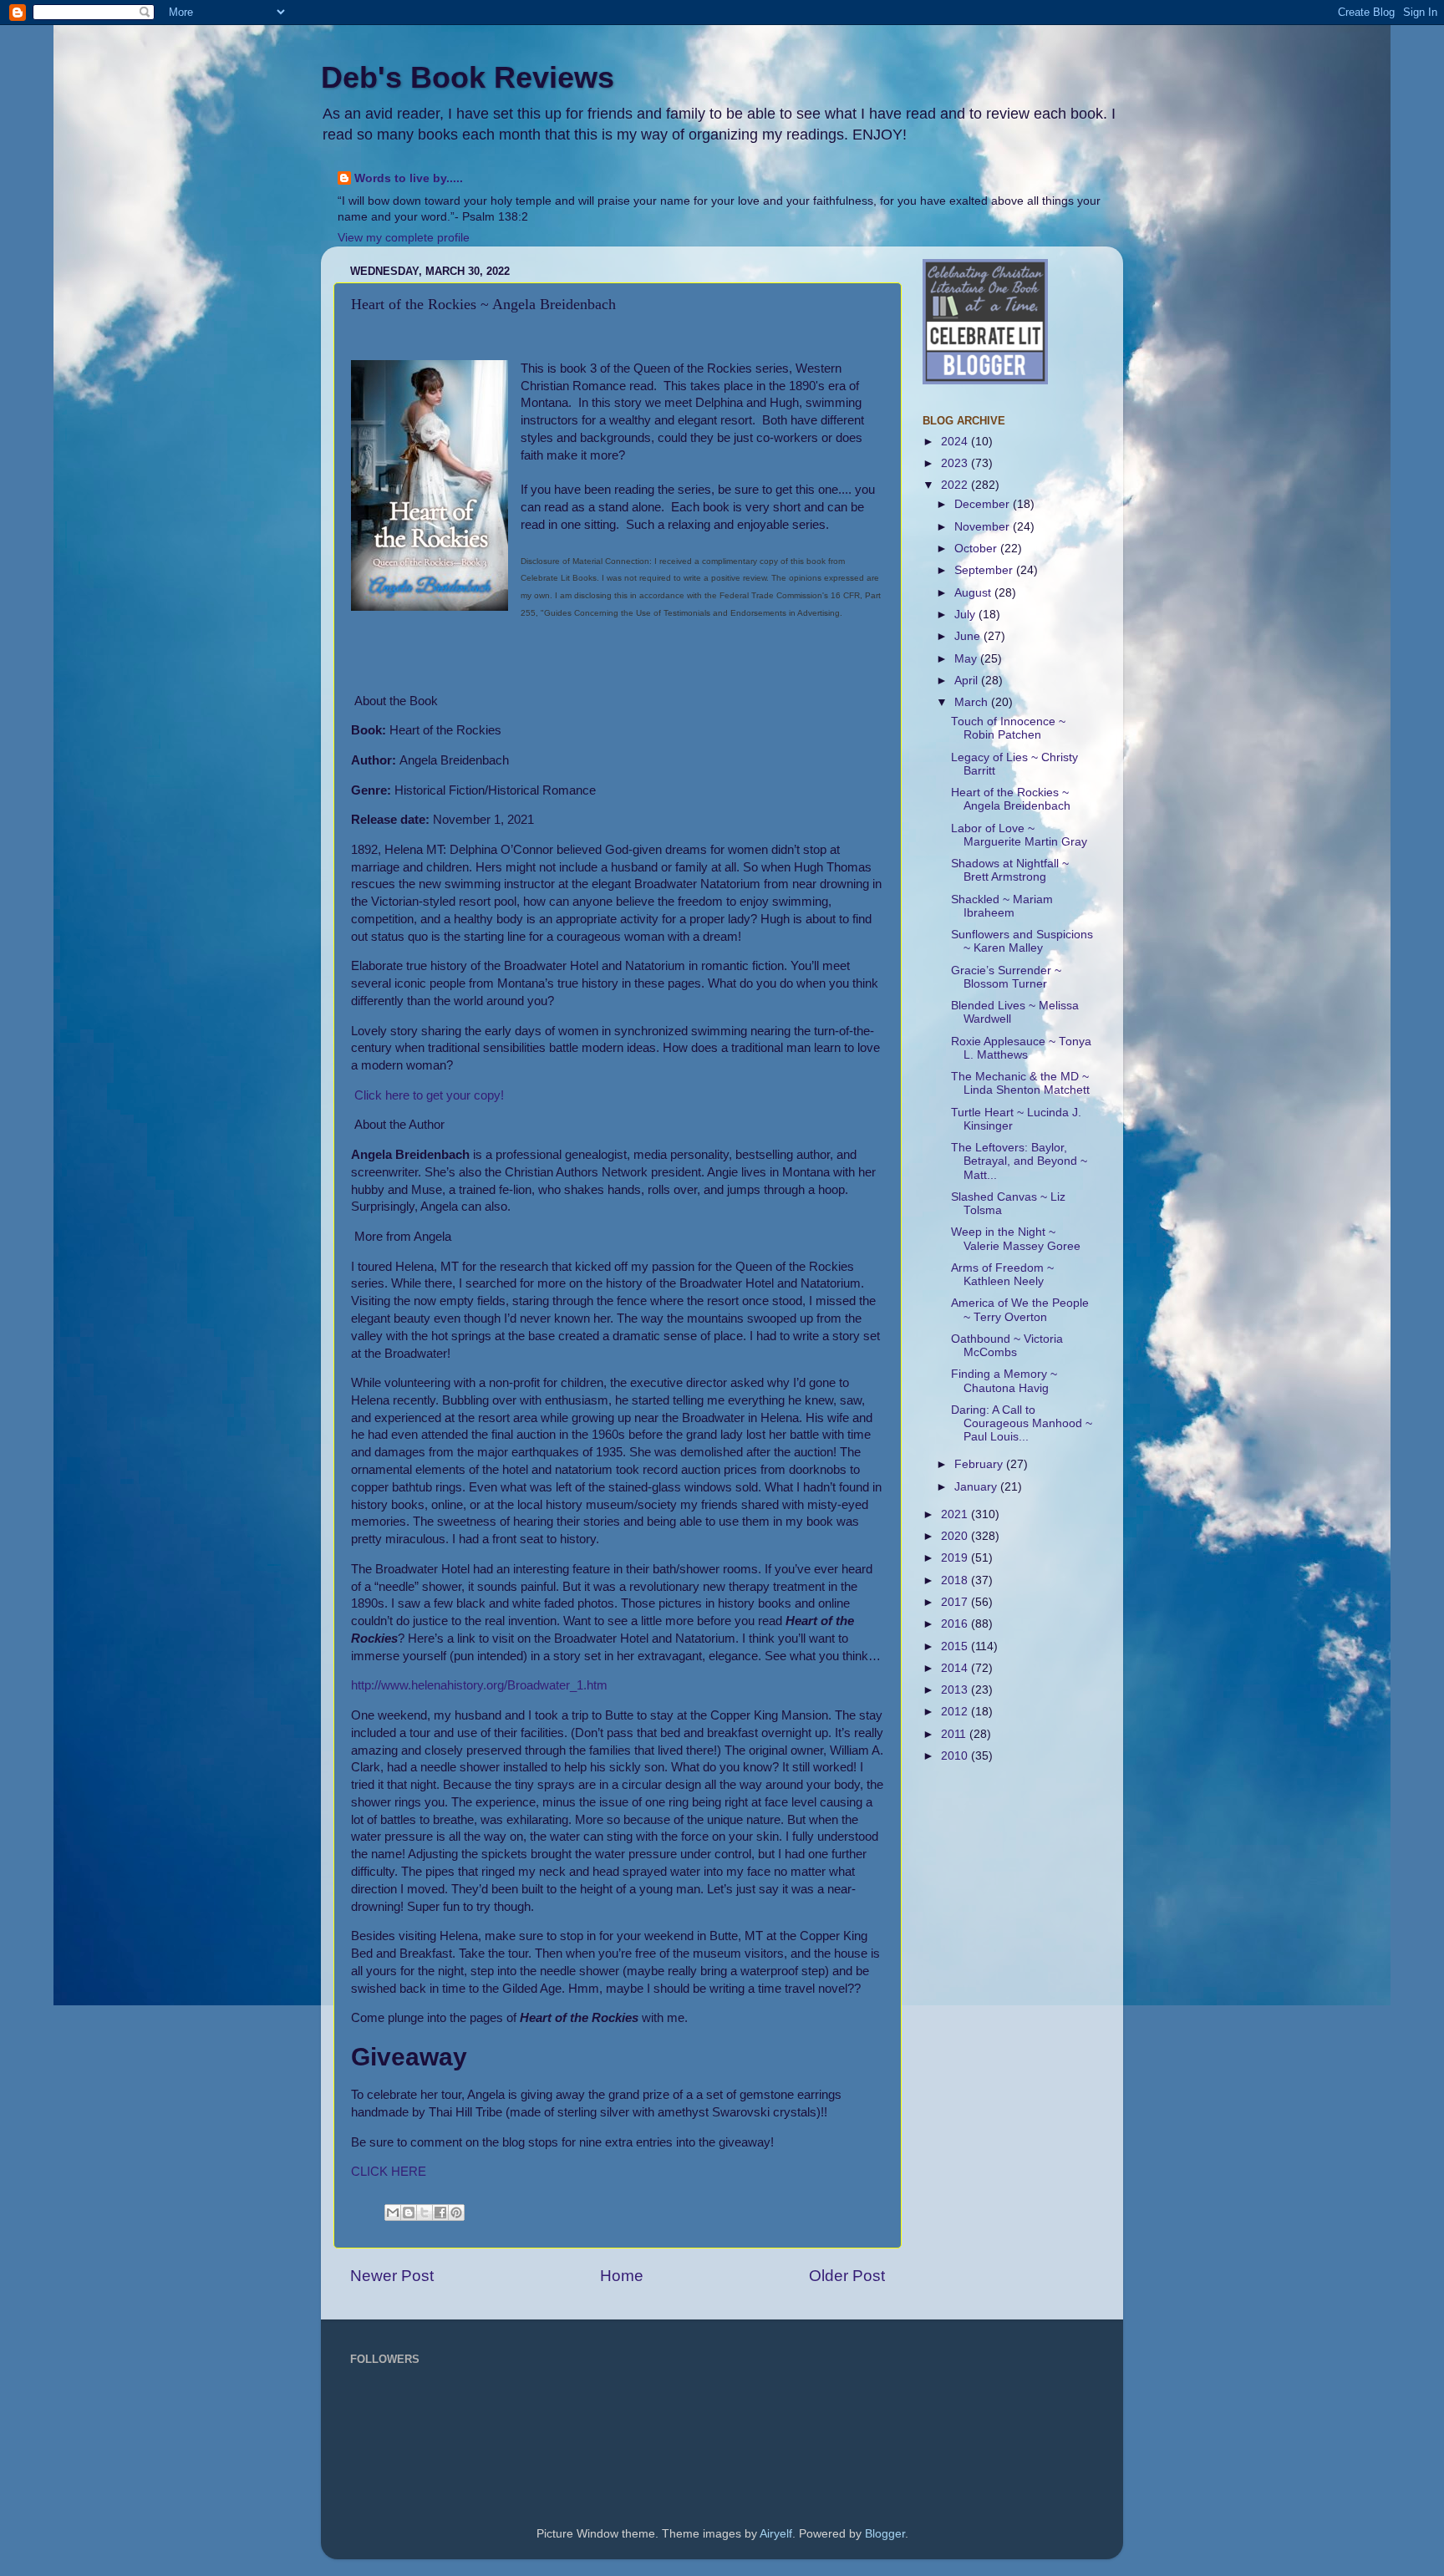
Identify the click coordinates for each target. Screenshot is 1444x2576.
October (977, 549)
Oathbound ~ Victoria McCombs (1007, 1346)
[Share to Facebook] (440, 2213)
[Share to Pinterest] (456, 2213)
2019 (956, 1558)
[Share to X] (425, 2213)
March (973, 702)
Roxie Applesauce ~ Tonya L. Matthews (1021, 1048)
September (985, 570)
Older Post (847, 2276)
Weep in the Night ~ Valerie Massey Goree (1016, 1239)
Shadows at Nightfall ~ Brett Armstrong (1010, 870)
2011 (955, 1734)
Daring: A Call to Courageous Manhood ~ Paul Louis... (1022, 1423)
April (968, 681)
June (969, 636)
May (967, 659)
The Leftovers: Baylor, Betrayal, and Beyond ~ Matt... (1019, 1161)
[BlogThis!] (409, 2213)
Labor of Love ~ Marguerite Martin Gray (1019, 835)
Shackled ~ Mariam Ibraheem (1002, 906)
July (966, 615)
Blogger (885, 2534)
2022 (956, 485)
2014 (956, 1668)
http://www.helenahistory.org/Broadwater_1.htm (479, 1685)
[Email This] (393, 2213)
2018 (956, 1580)
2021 (956, 1514)
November (984, 527)
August (974, 593)
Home (622, 2276)
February (980, 1464)
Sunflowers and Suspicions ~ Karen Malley (1022, 941)
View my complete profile (404, 238)
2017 (956, 1602)
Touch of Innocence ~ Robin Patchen (1008, 728)
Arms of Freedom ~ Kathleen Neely (1002, 1275)
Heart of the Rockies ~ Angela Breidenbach (1011, 799)
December (984, 504)
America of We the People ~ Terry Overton (1020, 1310)
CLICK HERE (389, 2172)
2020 (956, 1536)
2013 (956, 1690)
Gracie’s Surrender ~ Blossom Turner (1006, 977)
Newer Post (392, 2276)
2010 (956, 1756)
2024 (956, 442)
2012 (956, 1712)
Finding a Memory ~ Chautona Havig (1004, 1381)
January (977, 1487)
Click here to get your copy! (427, 1095)
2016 (956, 1624)
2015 (956, 1646)
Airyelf (776, 2534)
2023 (956, 463)
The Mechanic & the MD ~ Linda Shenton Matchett (1020, 1083)
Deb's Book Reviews (468, 77)
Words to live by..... (409, 178)
